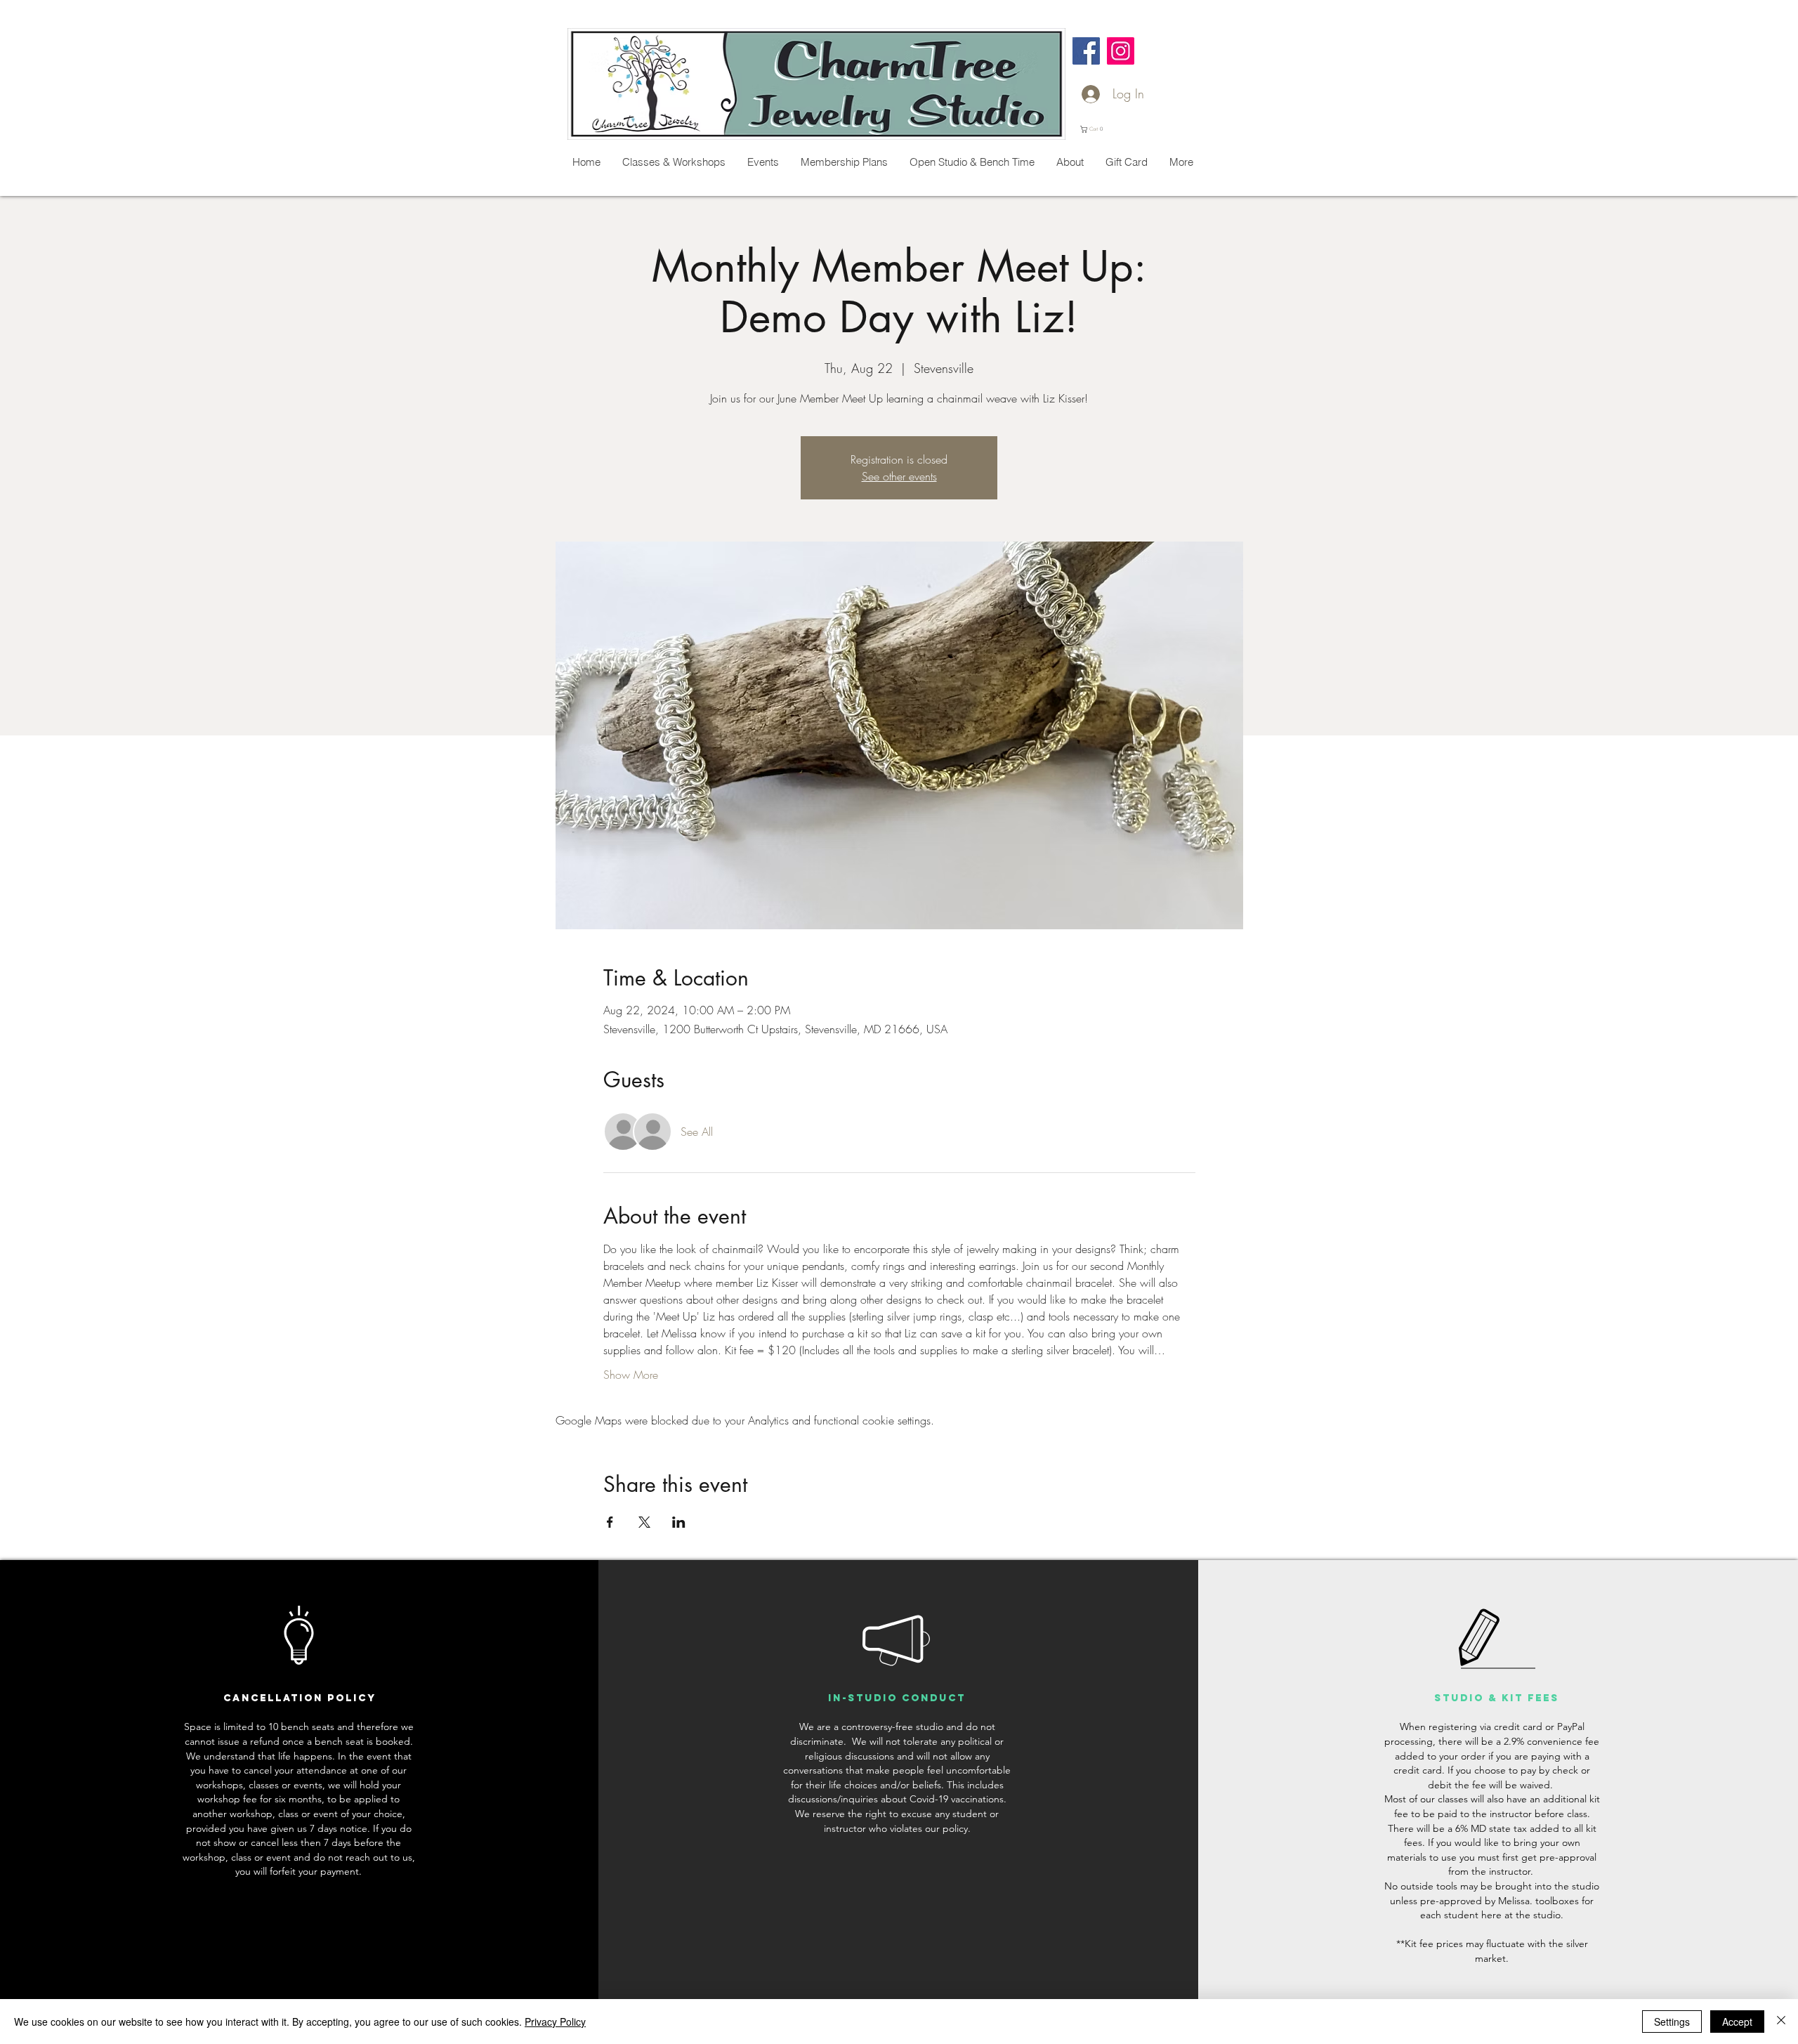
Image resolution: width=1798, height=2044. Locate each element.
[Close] (1781, 2022)
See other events (899, 476)
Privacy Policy (555, 2022)
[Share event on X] (644, 1522)
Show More (631, 1375)
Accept (1737, 2022)
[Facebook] (1086, 51)
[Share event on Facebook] (610, 1522)
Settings (1672, 2022)
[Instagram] (1121, 51)
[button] (1094, 129)
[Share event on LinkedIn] (679, 1522)
